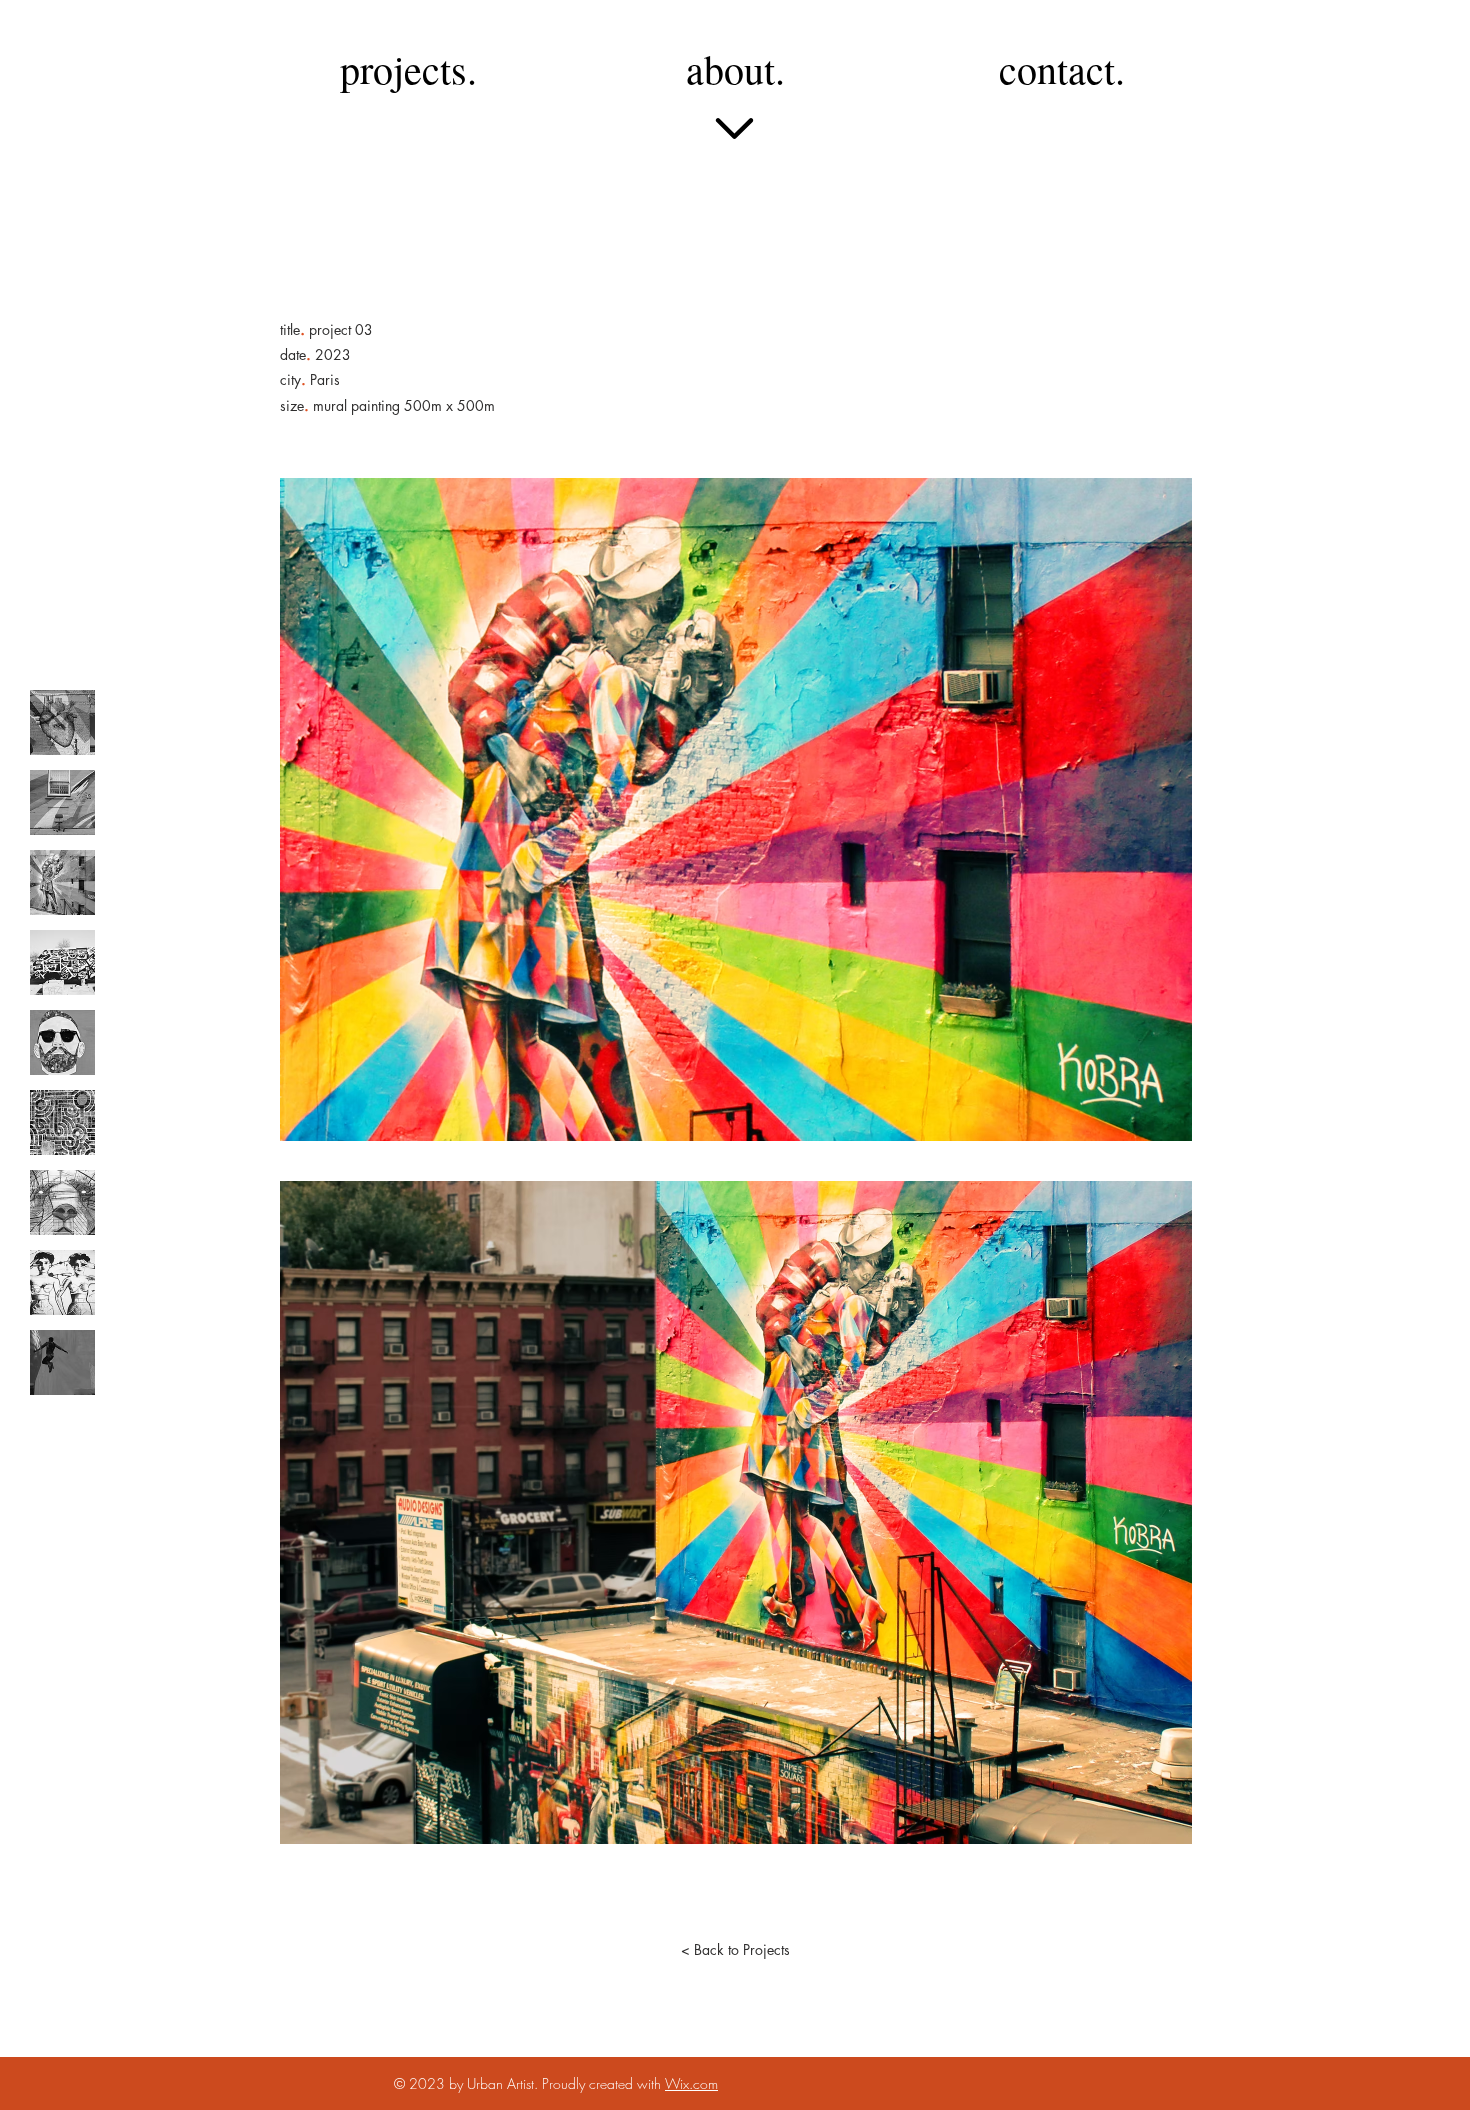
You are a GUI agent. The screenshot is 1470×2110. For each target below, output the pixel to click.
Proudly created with (603, 2083)
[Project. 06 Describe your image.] (62, 1122)
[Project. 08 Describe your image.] (62, 1282)
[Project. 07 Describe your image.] (62, 1202)
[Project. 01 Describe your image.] (62, 722)
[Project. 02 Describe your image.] (62, 802)
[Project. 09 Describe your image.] (62, 1362)
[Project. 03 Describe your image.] (62, 882)
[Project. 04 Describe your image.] (62, 962)
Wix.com (691, 2083)
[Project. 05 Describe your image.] (62, 1042)
